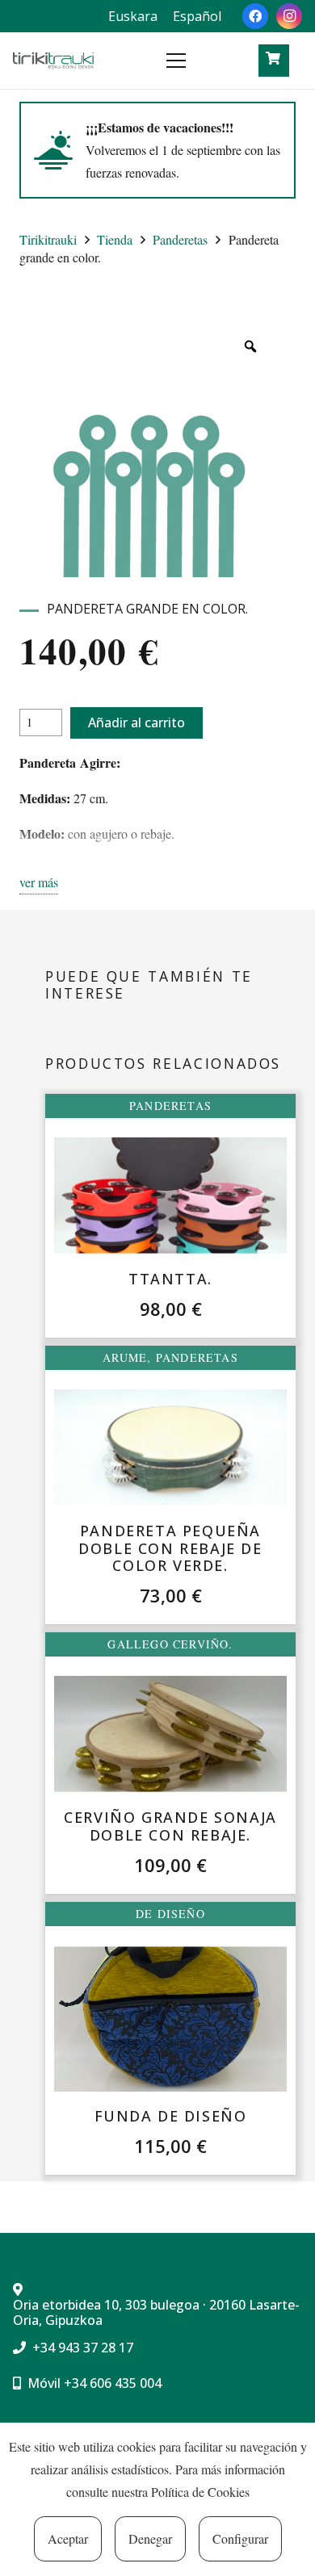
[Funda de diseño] (170, 2019)
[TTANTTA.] (170, 1196)
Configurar (240, 2538)
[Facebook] (255, 16)
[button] (207, 61)
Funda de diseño (171, 2116)
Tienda (115, 239)
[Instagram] (289, 16)
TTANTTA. (170, 1279)
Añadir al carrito (136, 723)
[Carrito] (273, 59)
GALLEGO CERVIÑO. (170, 1644)
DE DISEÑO (170, 1914)
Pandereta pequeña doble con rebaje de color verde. (170, 1548)
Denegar (150, 2538)
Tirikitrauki (48, 239)
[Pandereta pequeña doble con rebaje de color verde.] (170, 1447)
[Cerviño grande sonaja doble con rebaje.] (170, 1734)
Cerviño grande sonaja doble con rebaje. (170, 1826)
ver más (39, 882)
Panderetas (180, 239)
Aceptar (68, 2538)
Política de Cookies (200, 2492)
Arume (125, 1357)
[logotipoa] (53, 61)
